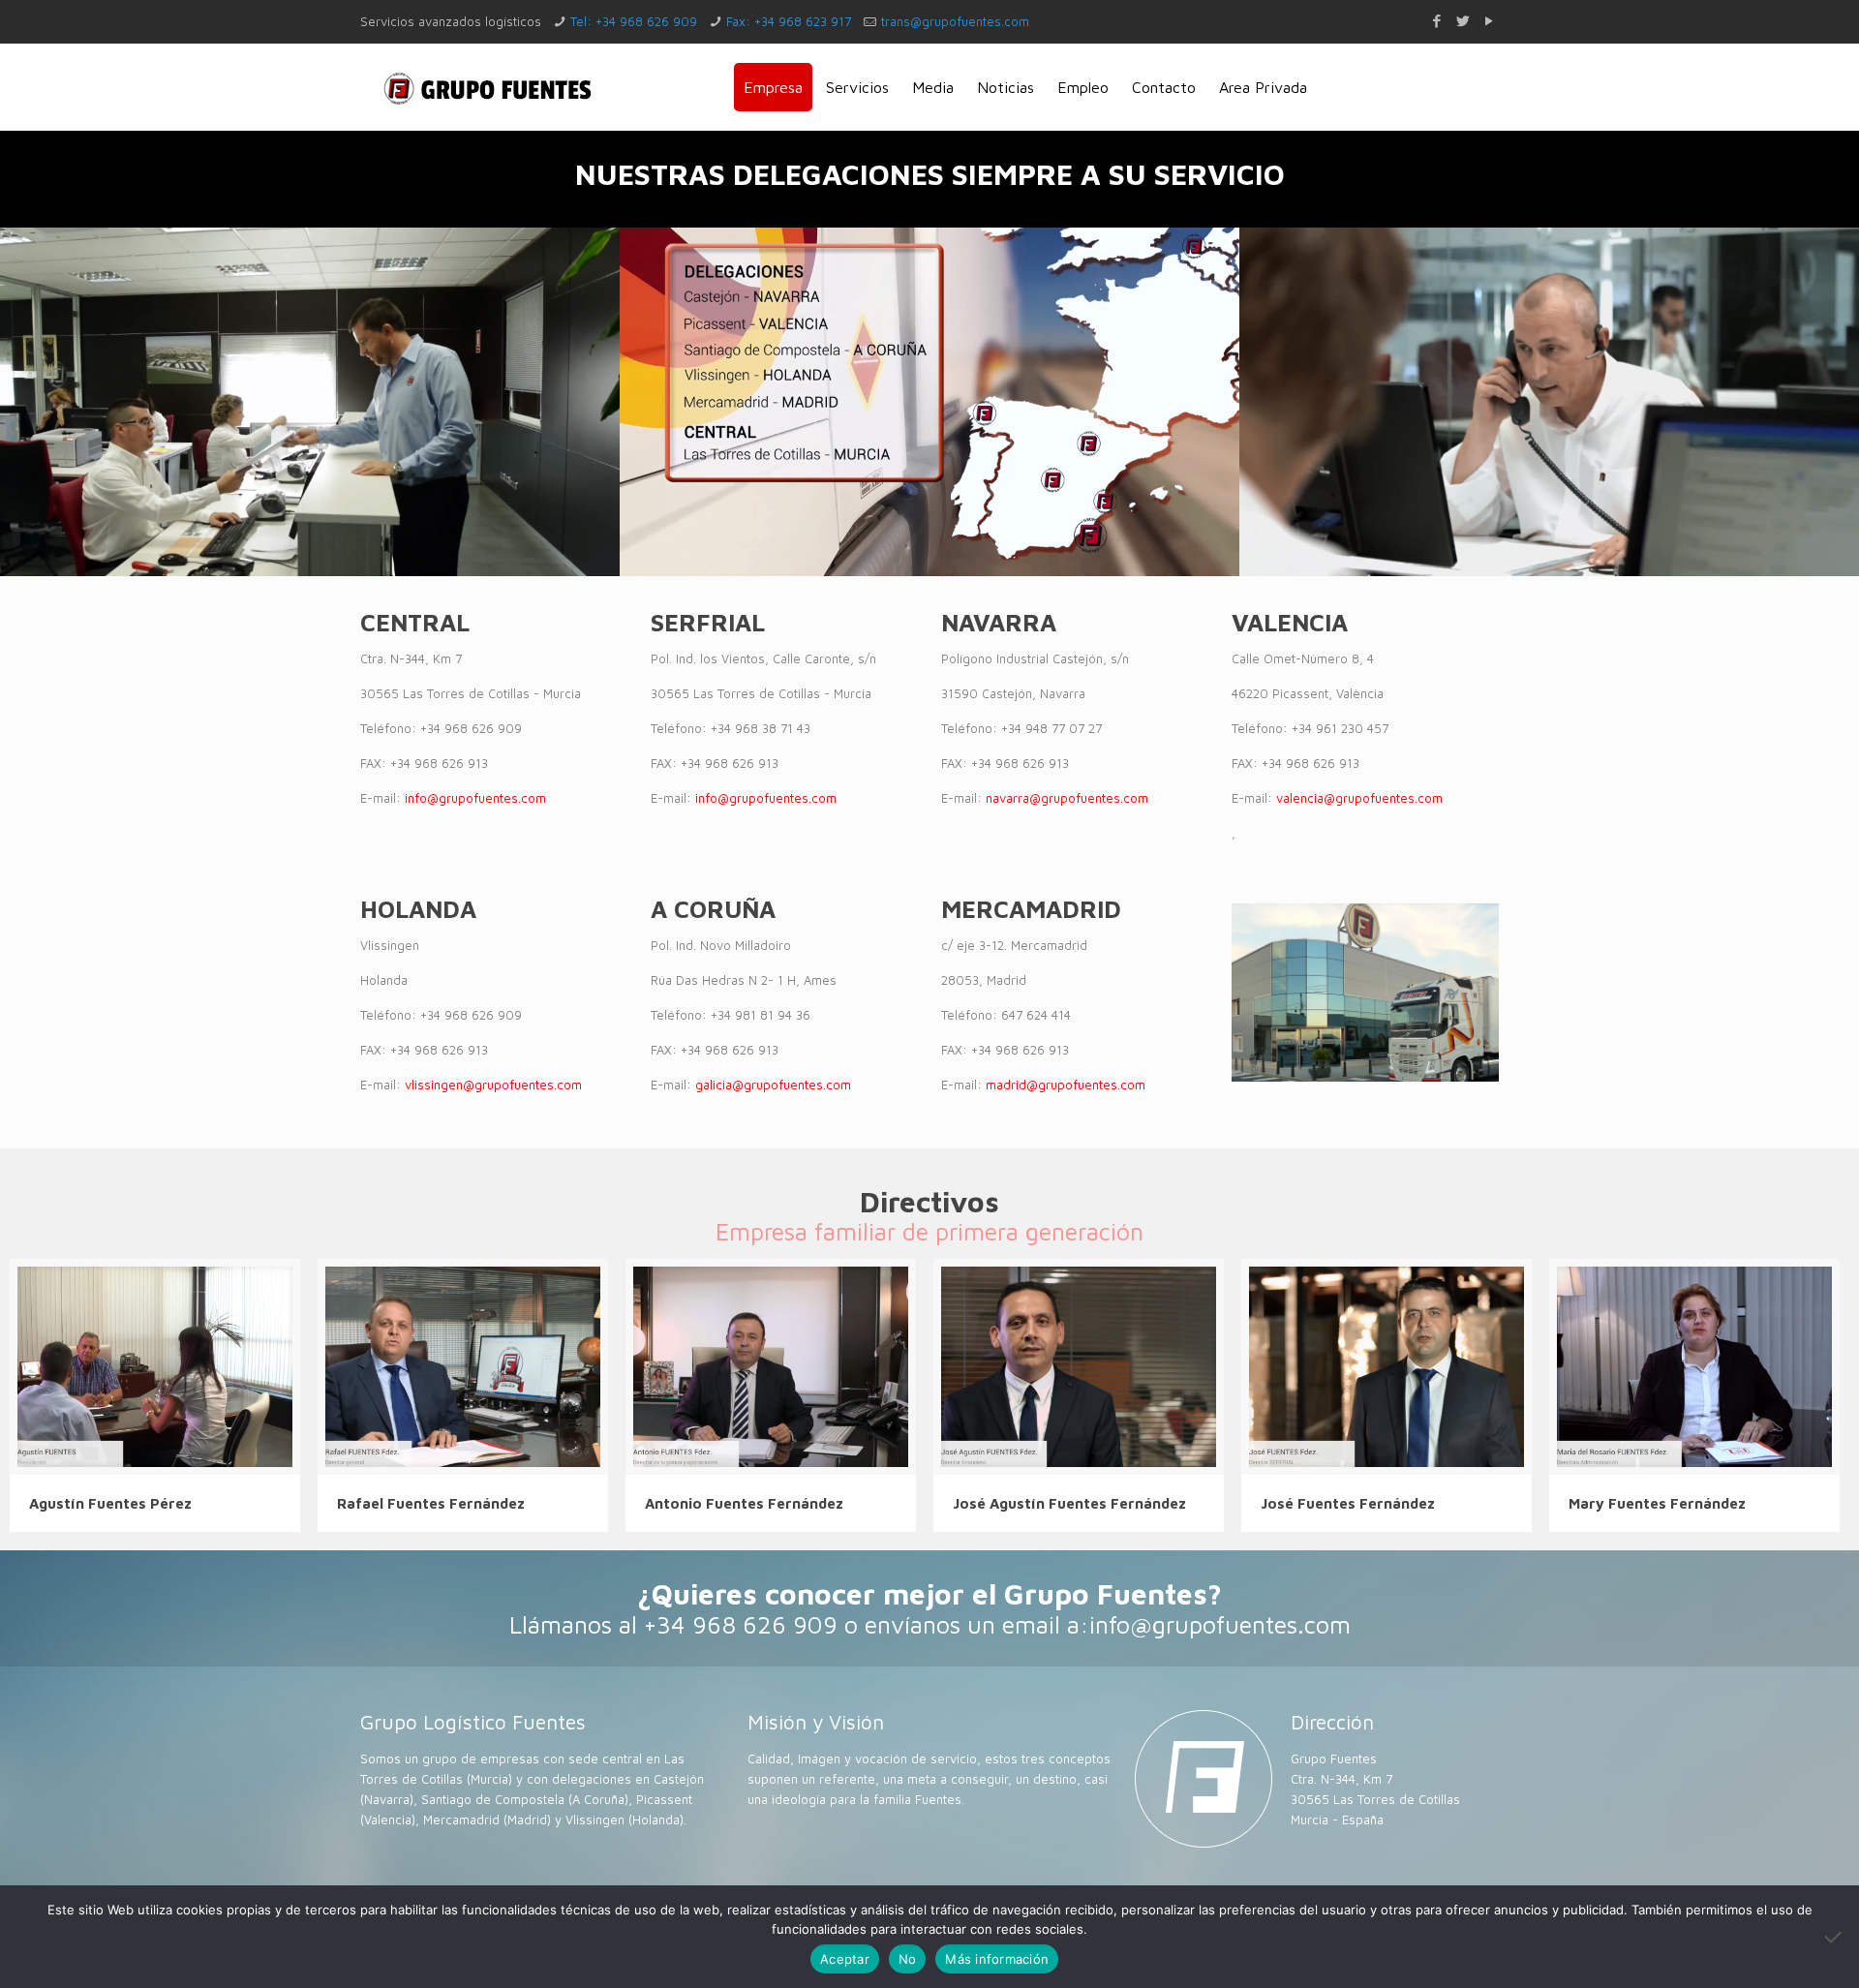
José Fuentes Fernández (1348, 1503)
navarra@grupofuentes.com (1067, 798)
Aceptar (845, 1959)
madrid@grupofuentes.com (1066, 1085)
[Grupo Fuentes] (488, 87)
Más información (997, 1959)
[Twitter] (1463, 21)
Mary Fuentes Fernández (1657, 1503)
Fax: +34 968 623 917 (789, 21)
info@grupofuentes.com (475, 798)
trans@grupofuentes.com (955, 21)
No (908, 1959)
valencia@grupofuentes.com (1359, 798)
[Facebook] (1436, 21)
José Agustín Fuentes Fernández (1069, 1503)
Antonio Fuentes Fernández (744, 1503)
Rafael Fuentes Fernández (431, 1503)
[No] (1835, 1937)
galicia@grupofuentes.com (773, 1085)
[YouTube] (1489, 21)
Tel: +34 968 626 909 (634, 21)
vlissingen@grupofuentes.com (493, 1085)
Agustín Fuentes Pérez (110, 1503)
